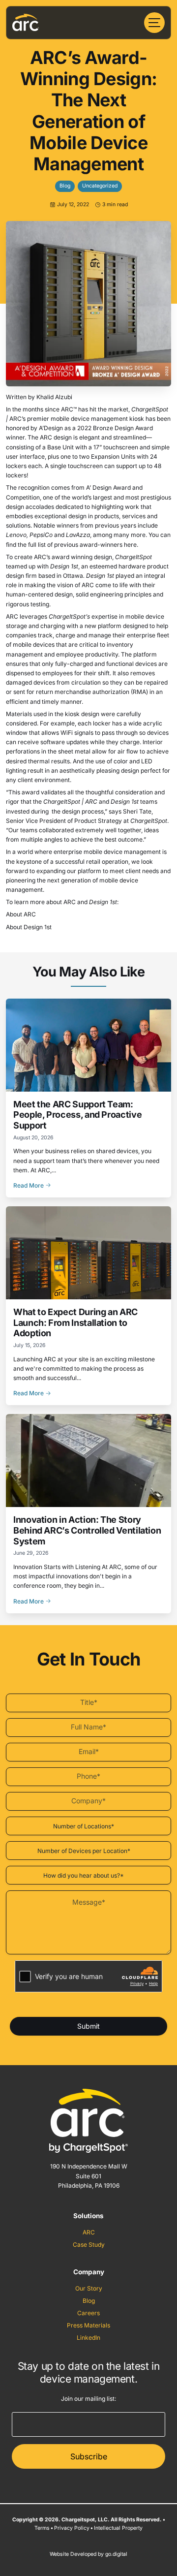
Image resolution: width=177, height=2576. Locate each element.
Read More (29, 1185)
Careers (88, 2313)
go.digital (116, 2554)
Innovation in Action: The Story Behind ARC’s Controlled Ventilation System (87, 1530)
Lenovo (16, 535)
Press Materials (88, 2325)
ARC (89, 2232)
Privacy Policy (72, 2528)
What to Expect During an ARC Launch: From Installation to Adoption (75, 1322)
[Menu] (154, 23)
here (130, 545)
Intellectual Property (118, 2528)
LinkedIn (88, 2338)
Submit (88, 2026)
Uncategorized (100, 186)
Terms (42, 2528)
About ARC (21, 914)
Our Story (89, 2288)
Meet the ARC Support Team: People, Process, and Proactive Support (77, 1115)
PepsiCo (41, 535)
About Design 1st (29, 927)
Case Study (89, 2245)
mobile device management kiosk (97, 419)
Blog (65, 186)
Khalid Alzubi (54, 397)
